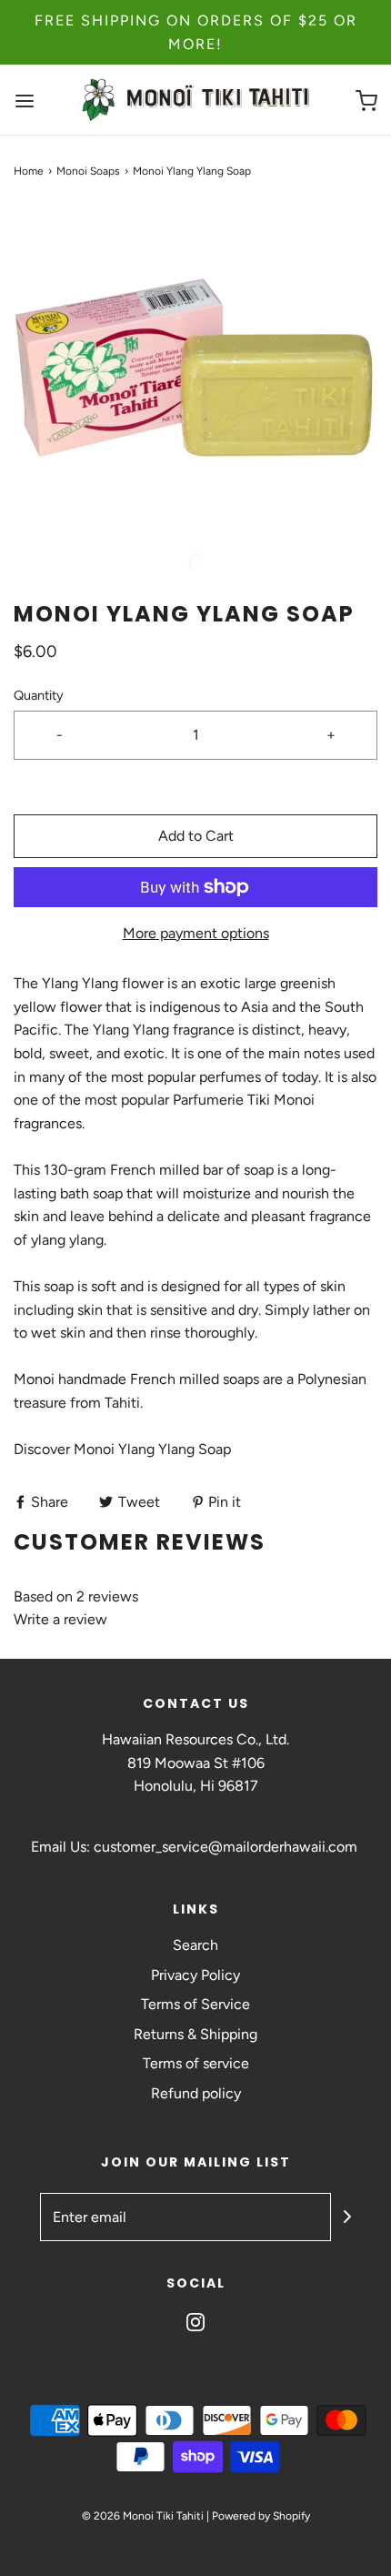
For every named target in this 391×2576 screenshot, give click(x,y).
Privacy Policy (195, 1975)
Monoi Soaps (88, 171)
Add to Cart (196, 836)
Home (29, 171)
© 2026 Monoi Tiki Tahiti (143, 2516)
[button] (195, 389)
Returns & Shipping (195, 2034)
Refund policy (196, 2093)
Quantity (39, 695)
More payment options (196, 933)
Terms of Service (195, 2004)
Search (195, 1945)
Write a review (60, 1619)
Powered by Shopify (261, 2516)
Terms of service (196, 2063)
